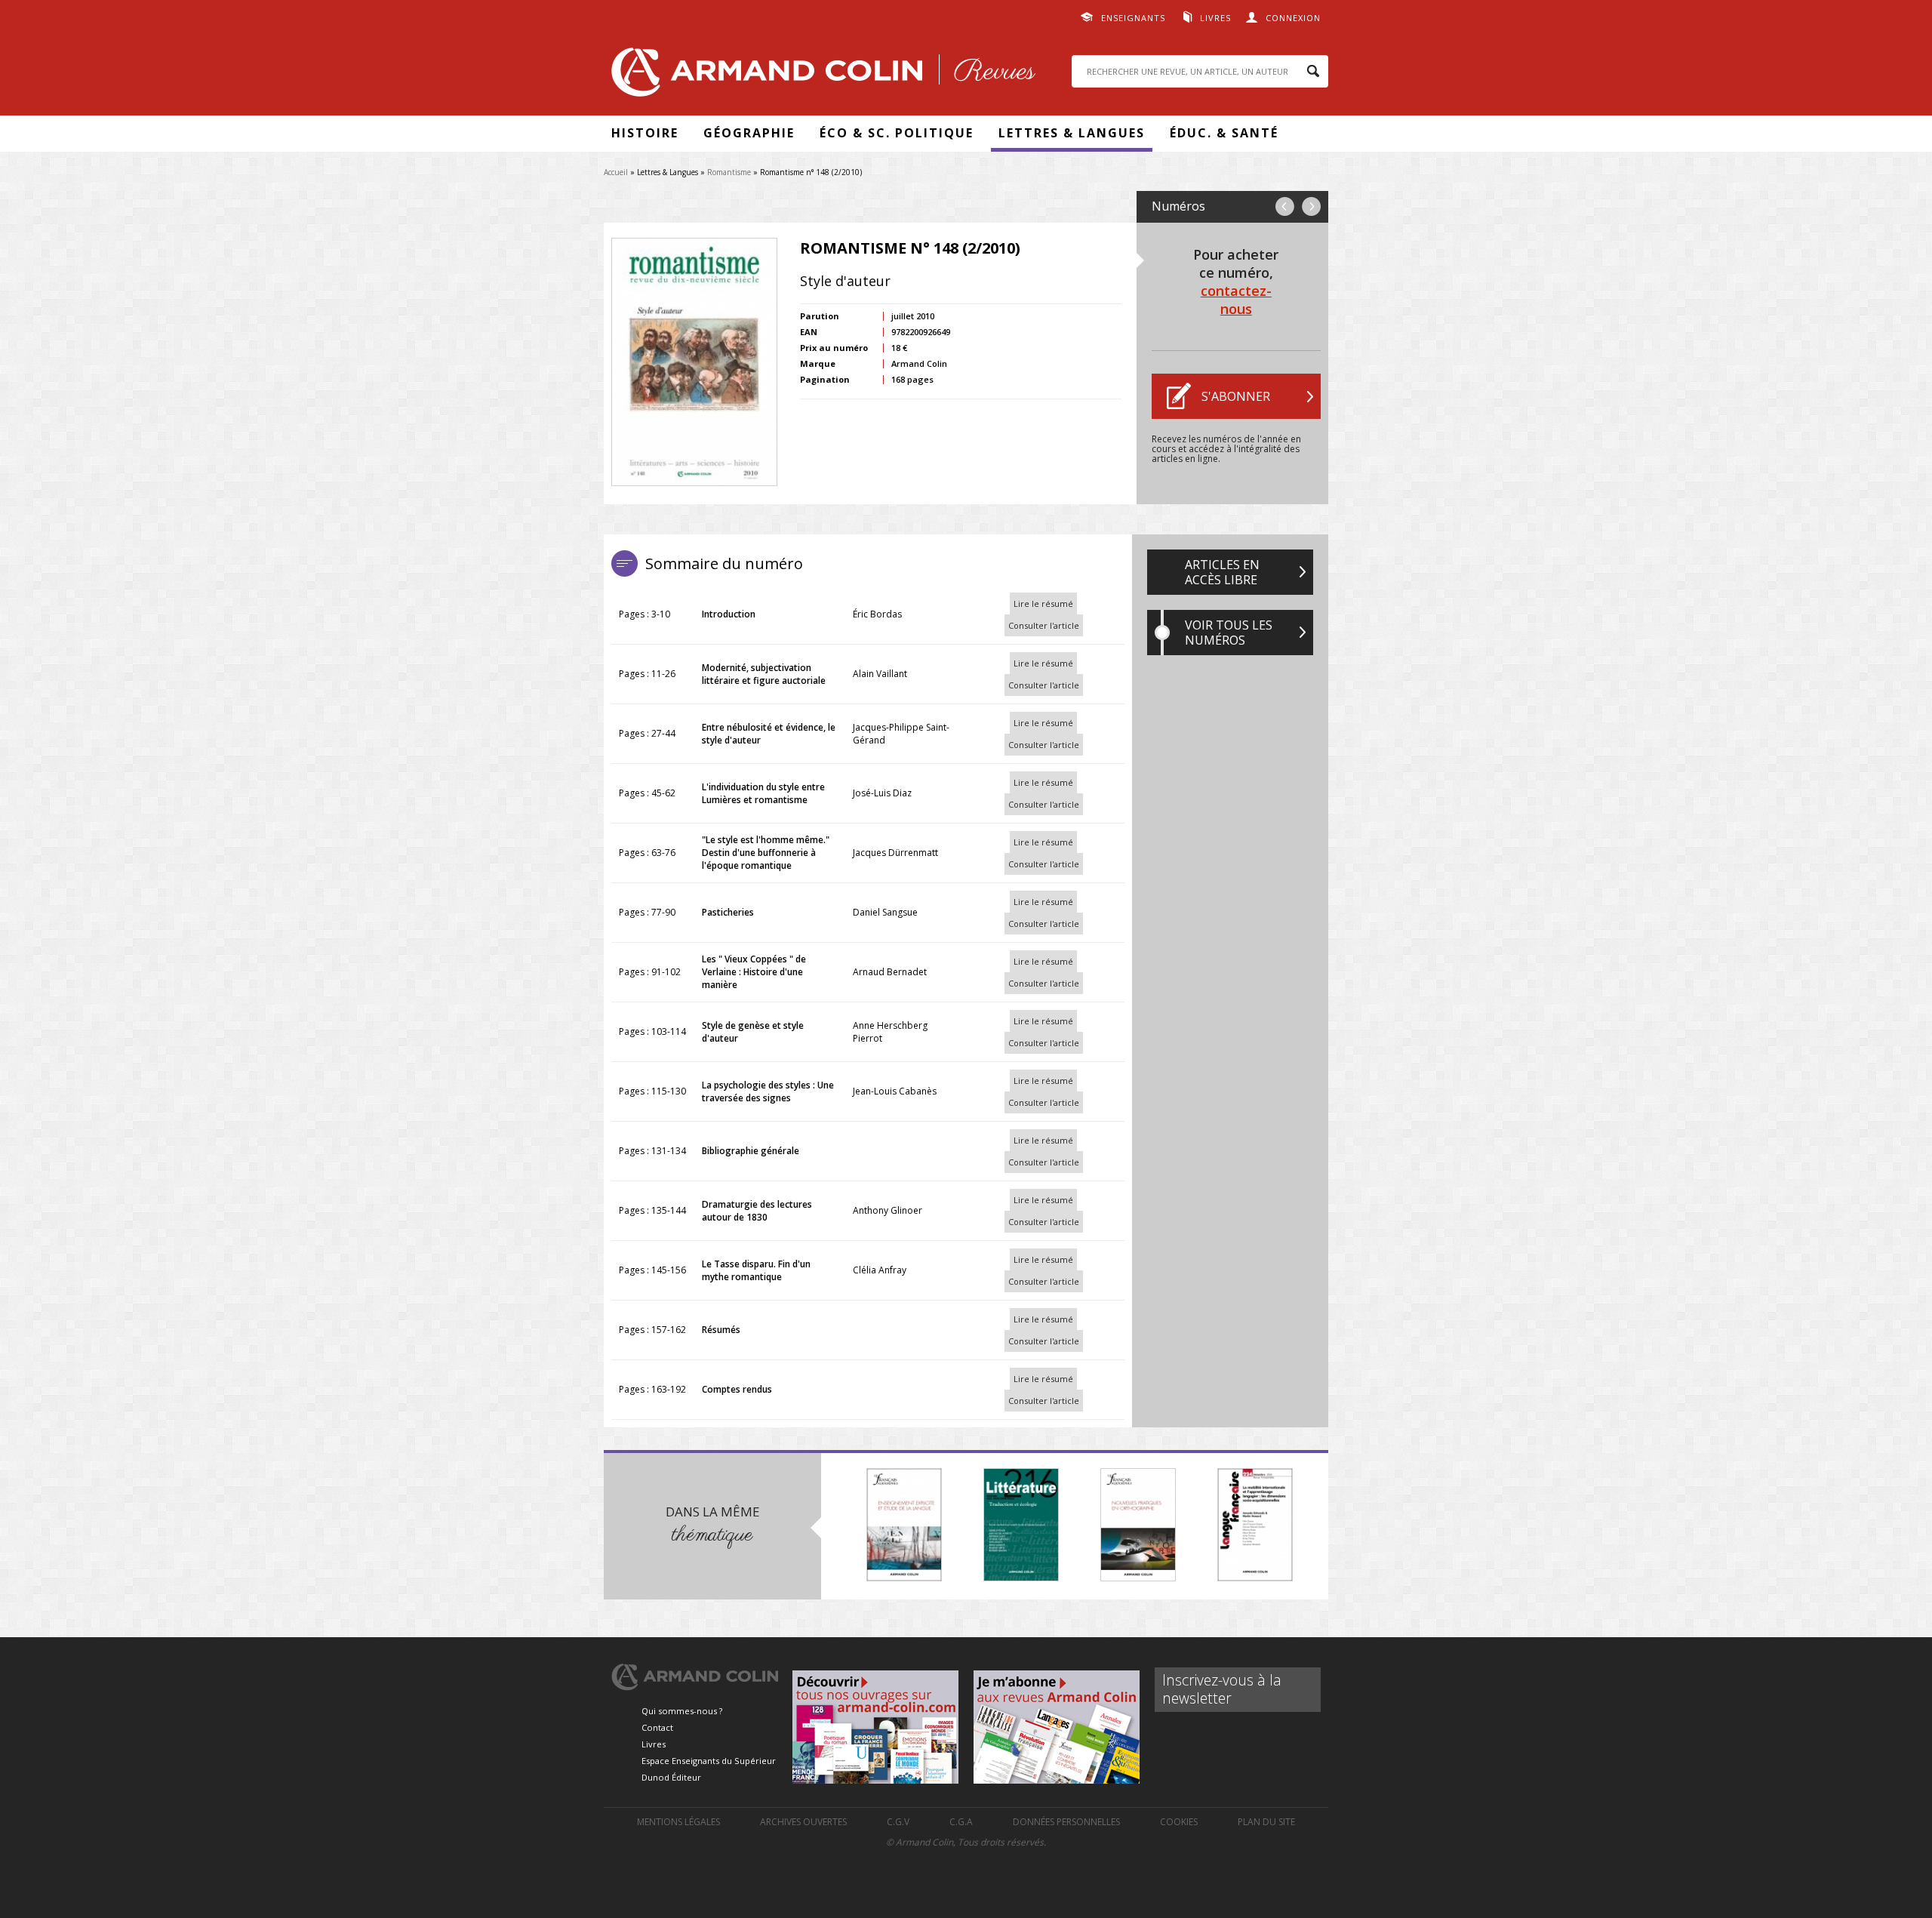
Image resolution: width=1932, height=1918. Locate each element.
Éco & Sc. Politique (897, 133)
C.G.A (961, 1822)
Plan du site (1266, 1822)
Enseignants (1133, 18)
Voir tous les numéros (1229, 633)
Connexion (1293, 18)
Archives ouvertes (803, 1822)
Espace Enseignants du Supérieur (709, 1761)
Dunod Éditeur (671, 1777)
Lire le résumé (1043, 603)
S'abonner (1236, 396)
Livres (1215, 18)
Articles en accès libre (1222, 572)
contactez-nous (1236, 300)
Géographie (749, 133)
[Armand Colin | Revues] (820, 76)
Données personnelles (1066, 1822)
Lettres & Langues (1072, 133)
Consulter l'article (1044, 625)
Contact (657, 1727)
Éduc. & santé (1224, 133)
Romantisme (729, 172)
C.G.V (898, 1822)
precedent (1285, 206)
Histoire (645, 133)
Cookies (1179, 1822)
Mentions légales (678, 1822)
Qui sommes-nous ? (682, 1711)
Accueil (616, 172)
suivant (1311, 206)
